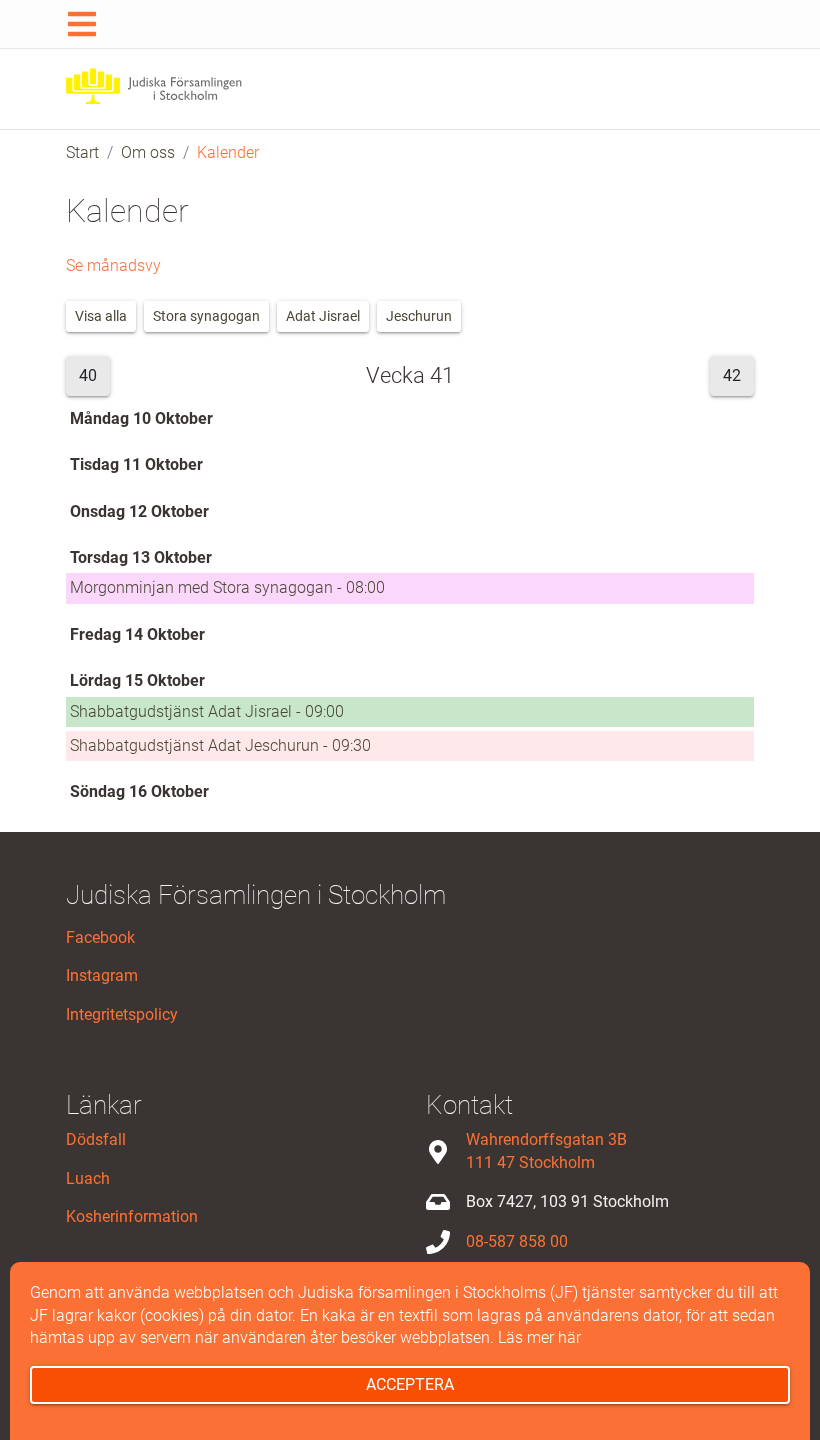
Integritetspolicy (122, 1014)
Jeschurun (419, 316)
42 (732, 375)
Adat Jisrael (323, 316)
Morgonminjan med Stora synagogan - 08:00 (227, 587)
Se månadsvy (113, 265)
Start (82, 152)
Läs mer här (539, 1337)
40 (88, 375)
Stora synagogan (206, 316)
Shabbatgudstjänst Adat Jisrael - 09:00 (207, 711)
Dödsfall (96, 1139)
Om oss (148, 152)
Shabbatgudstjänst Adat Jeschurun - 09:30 (220, 745)
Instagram (102, 975)
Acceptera (410, 1384)
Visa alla (101, 316)
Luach (88, 1178)
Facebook (100, 937)
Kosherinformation (132, 1216)
